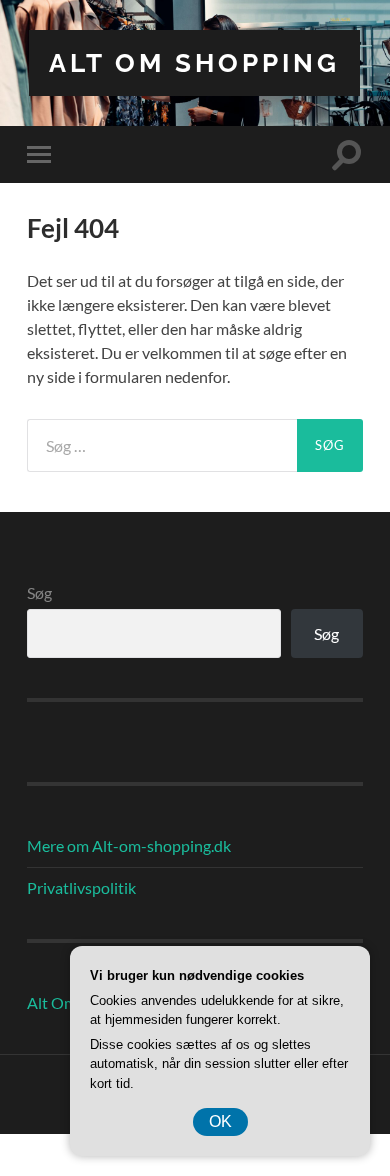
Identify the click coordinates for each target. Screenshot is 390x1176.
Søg (39, 592)
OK (220, 1121)
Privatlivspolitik (81, 887)
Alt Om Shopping (194, 62)
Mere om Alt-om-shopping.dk (129, 845)
